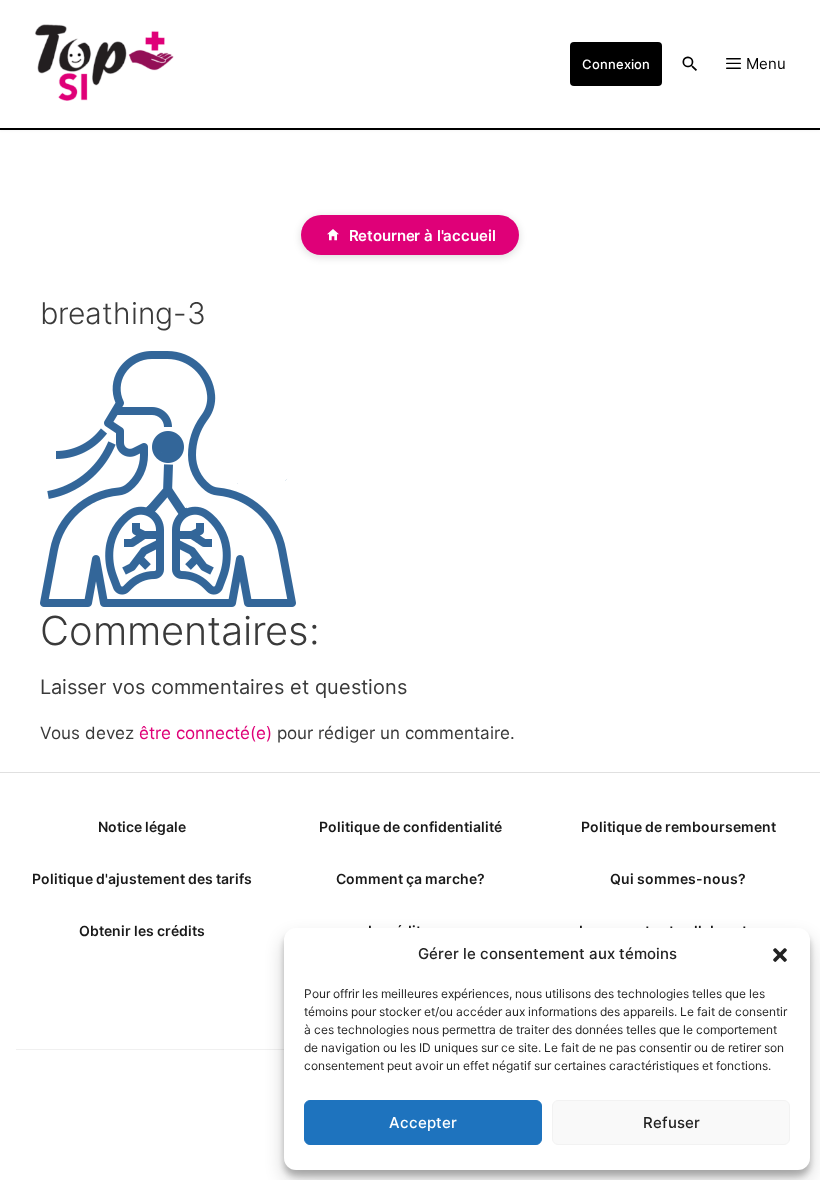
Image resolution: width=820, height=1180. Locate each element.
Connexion (616, 64)
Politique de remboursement (678, 826)
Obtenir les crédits (142, 930)
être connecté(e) (205, 733)
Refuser (671, 1122)
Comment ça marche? (410, 878)
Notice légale (142, 826)
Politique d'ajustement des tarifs (142, 878)
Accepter (423, 1122)
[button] (780, 954)
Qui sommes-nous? (678, 878)
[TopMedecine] (103, 64)
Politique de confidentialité (410, 826)
